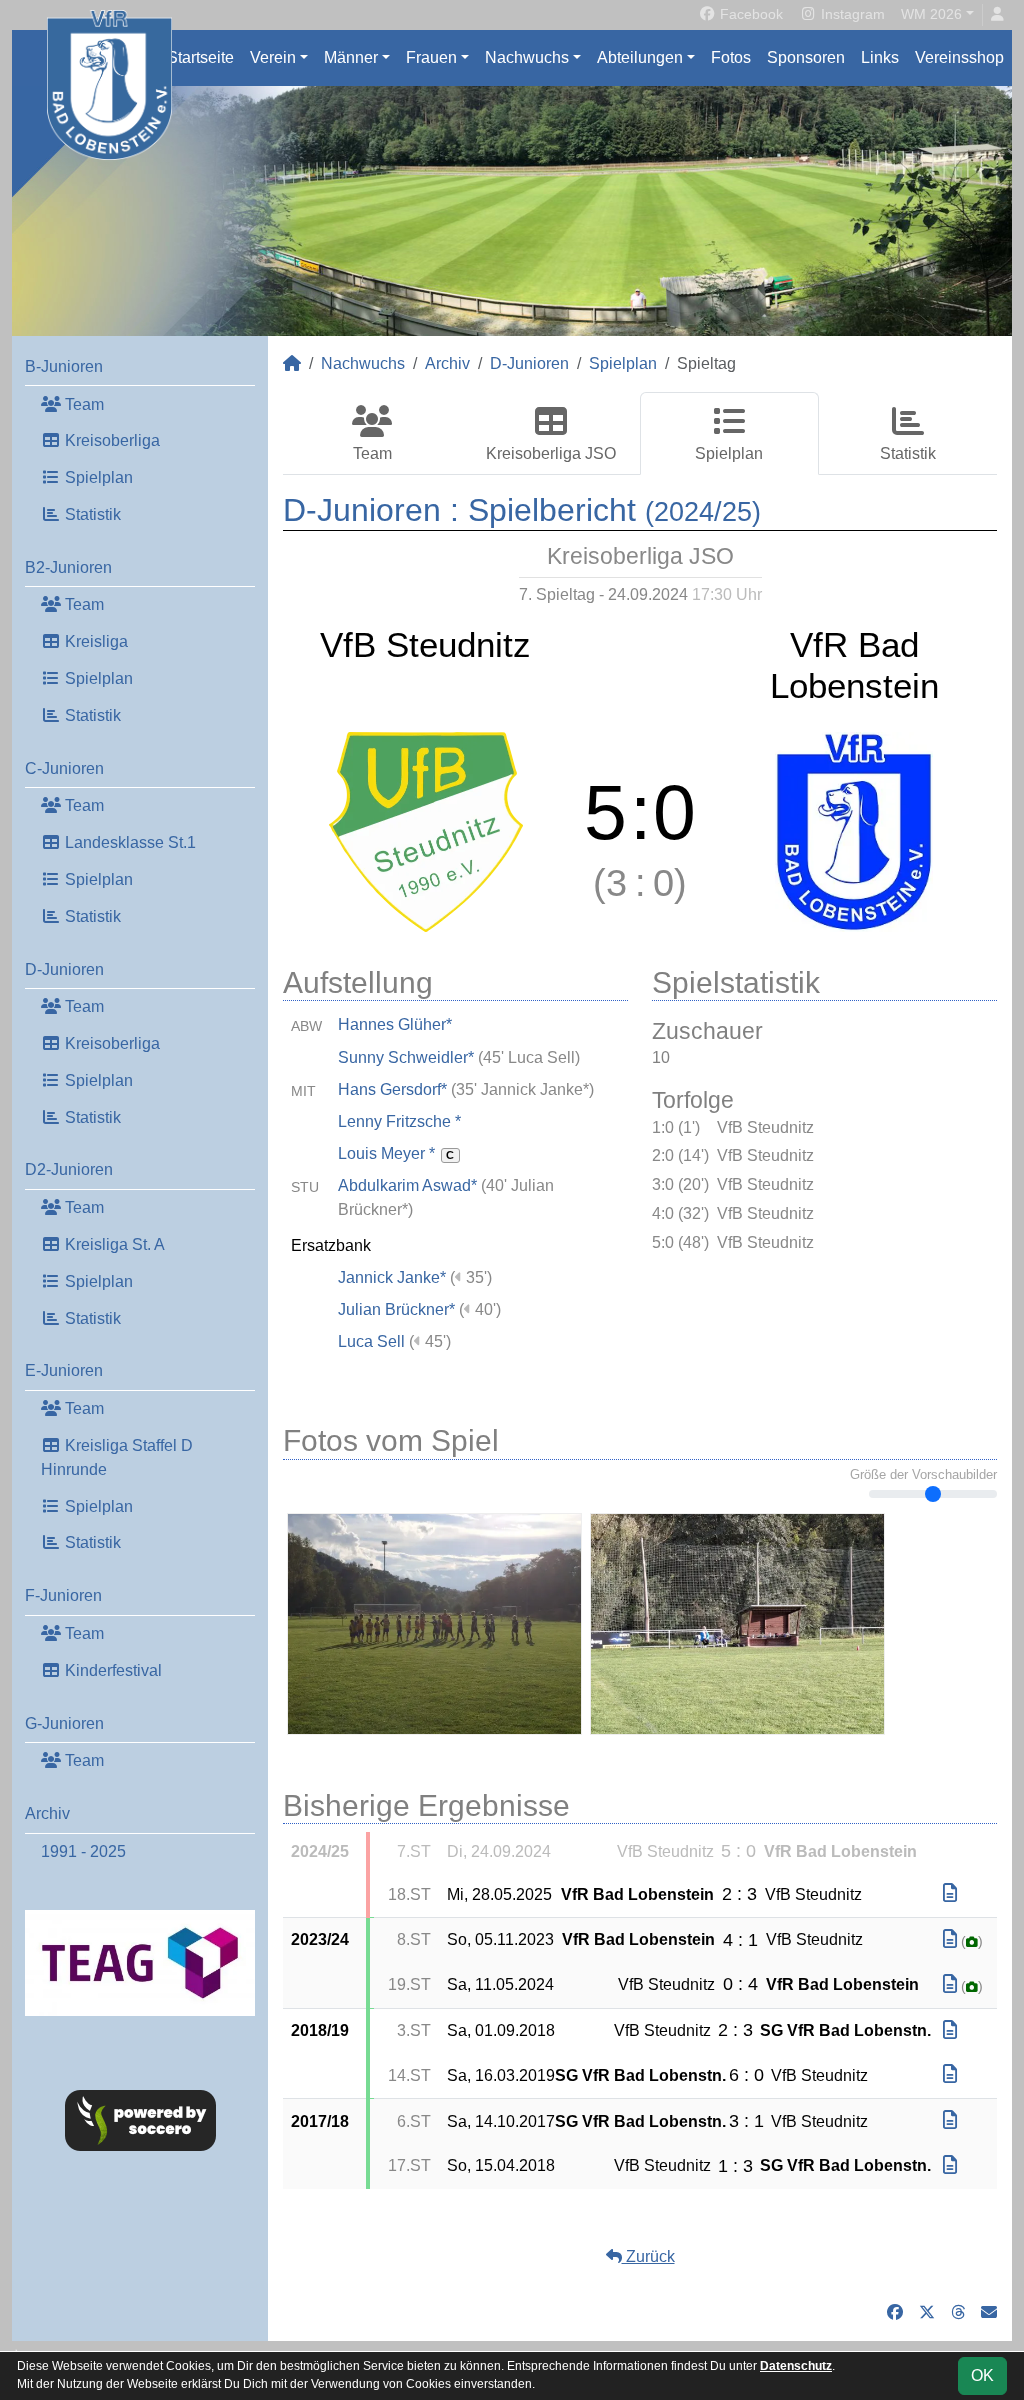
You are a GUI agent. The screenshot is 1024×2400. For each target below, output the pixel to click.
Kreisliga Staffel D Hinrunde (117, 1457)
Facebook (749, 14)
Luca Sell (371, 1341)
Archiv (47, 1813)
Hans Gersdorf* (392, 1089)
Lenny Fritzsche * (399, 1121)
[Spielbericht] (950, 1893)
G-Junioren (64, 1723)
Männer (351, 57)
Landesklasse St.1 (128, 842)
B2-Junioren (68, 567)
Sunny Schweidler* (406, 1057)
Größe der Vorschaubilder (923, 1475)
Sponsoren (806, 57)
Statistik (91, 514)
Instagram (851, 14)
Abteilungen (640, 57)
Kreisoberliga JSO (551, 453)
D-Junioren (64, 969)
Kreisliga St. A (113, 1244)
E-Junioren (64, 1370)
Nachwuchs (527, 57)
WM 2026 (931, 14)
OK (982, 2375)
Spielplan (97, 477)
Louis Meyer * (396, 1153)
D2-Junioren (69, 1169)
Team (82, 404)
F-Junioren (63, 1595)
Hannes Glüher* (395, 1024)
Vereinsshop (959, 57)
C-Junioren (64, 768)
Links (880, 57)
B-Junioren (64, 366)
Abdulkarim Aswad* (407, 1185)
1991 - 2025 (83, 1851)
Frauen (431, 57)
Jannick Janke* (392, 1277)
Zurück (648, 2256)
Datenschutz (796, 2366)
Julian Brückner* (396, 1309)
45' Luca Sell (529, 1057)
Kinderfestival (111, 1670)
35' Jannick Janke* (522, 1089)
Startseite (200, 57)
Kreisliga (94, 641)
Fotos (731, 57)
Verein (273, 57)
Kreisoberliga (110, 440)
